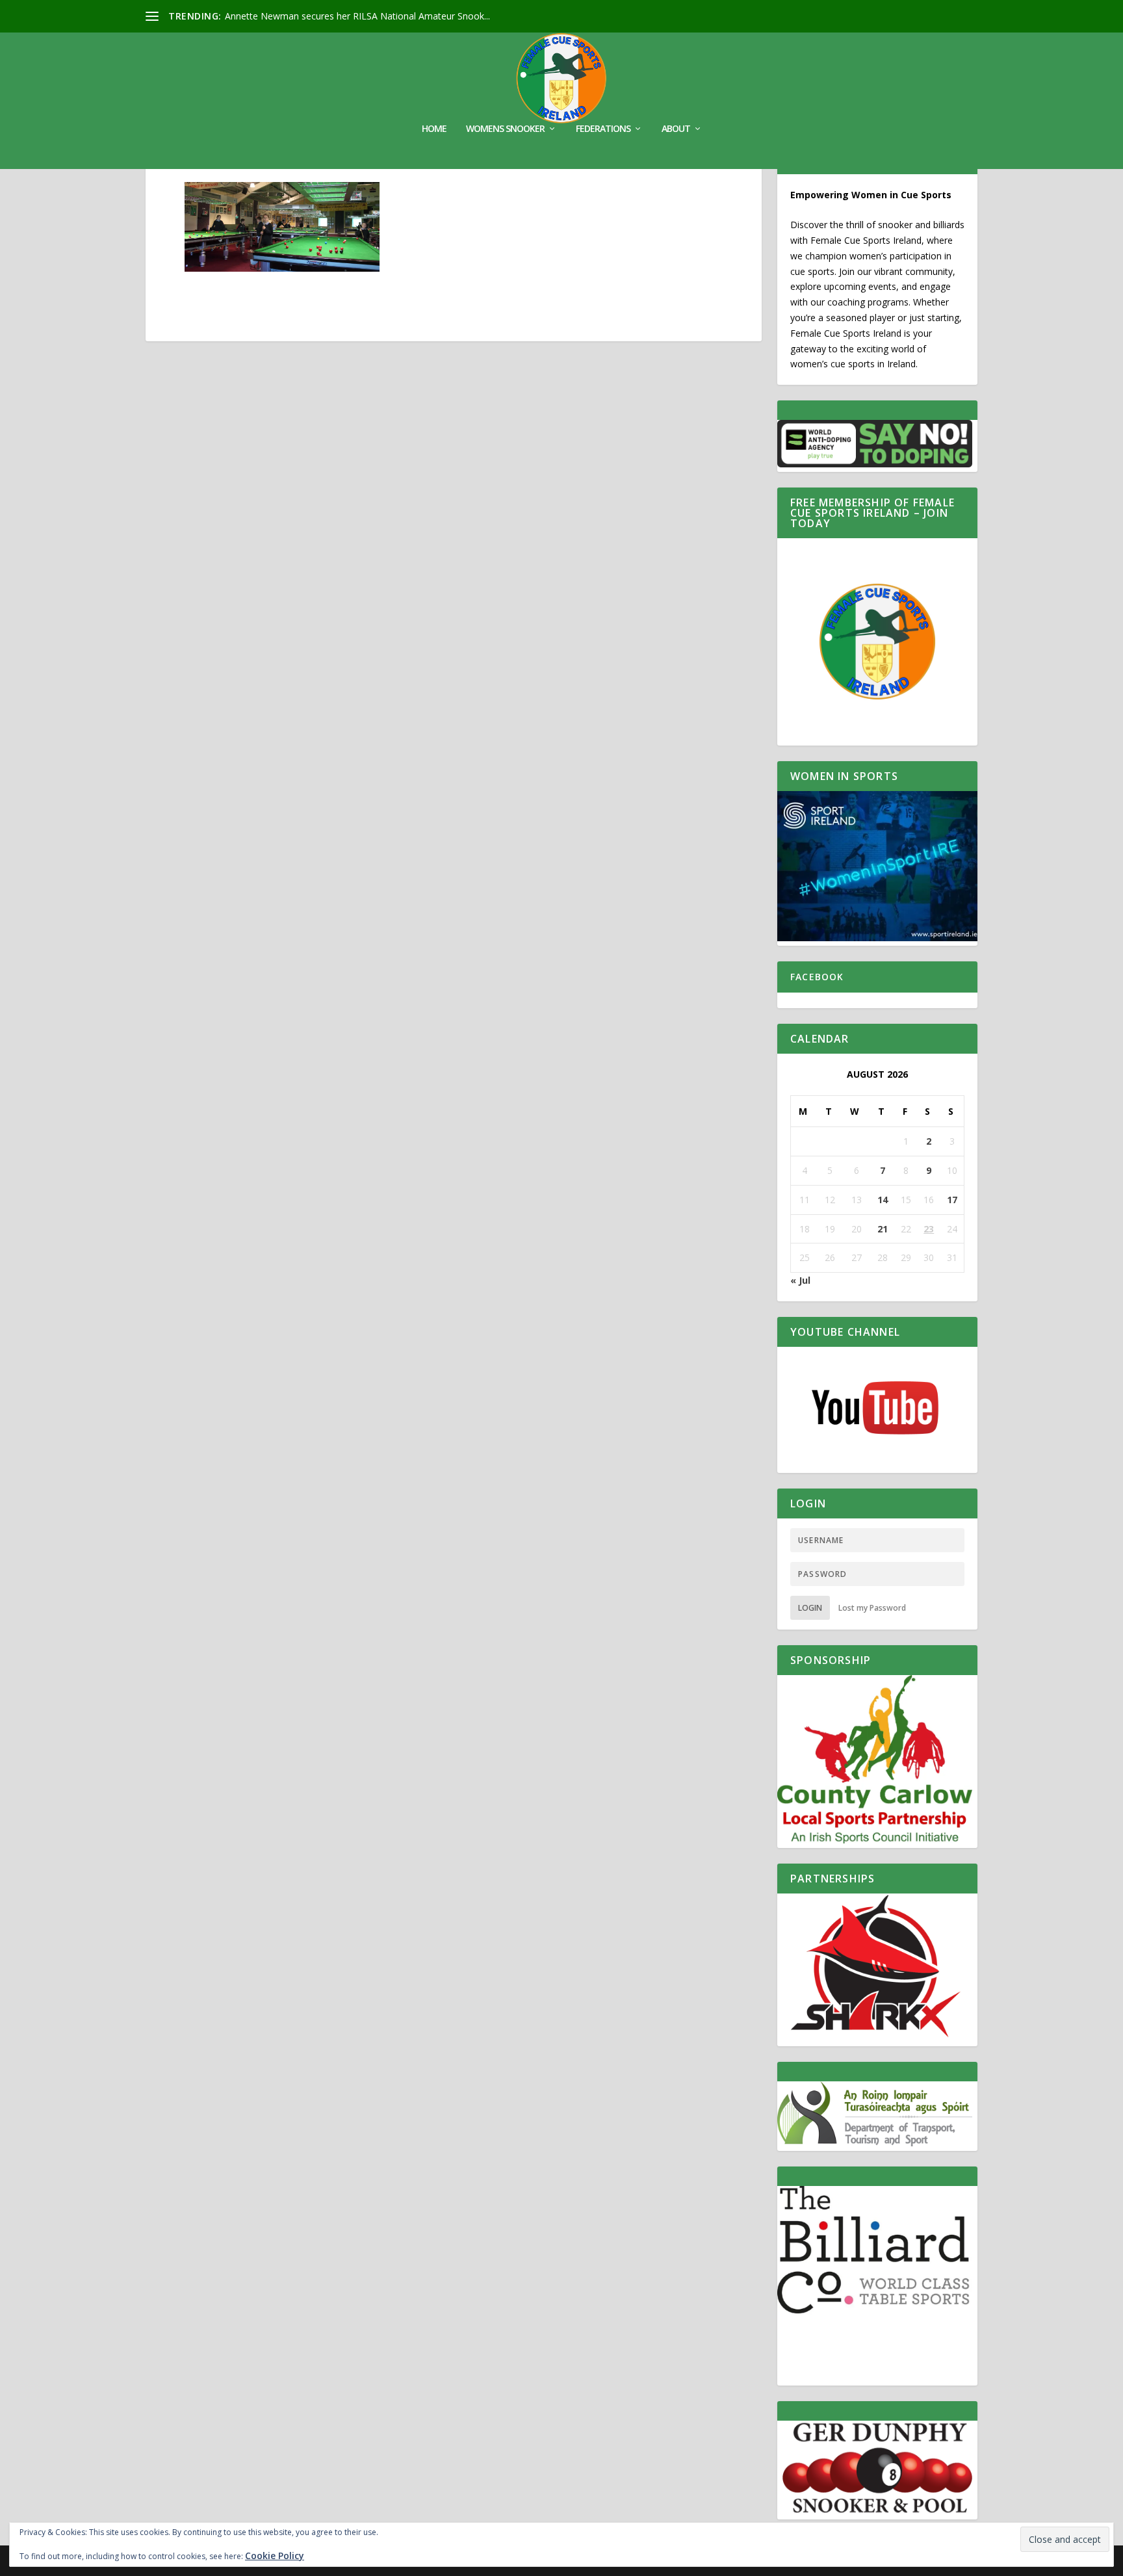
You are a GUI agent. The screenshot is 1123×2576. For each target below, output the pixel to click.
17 (952, 1200)
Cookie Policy (275, 2556)
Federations (603, 129)
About (676, 129)
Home (434, 129)
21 (883, 1229)
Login (810, 1608)
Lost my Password (872, 1608)
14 (883, 1200)
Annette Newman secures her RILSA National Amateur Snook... (357, 16)
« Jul (800, 1280)
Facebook (817, 977)
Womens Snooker (505, 129)
